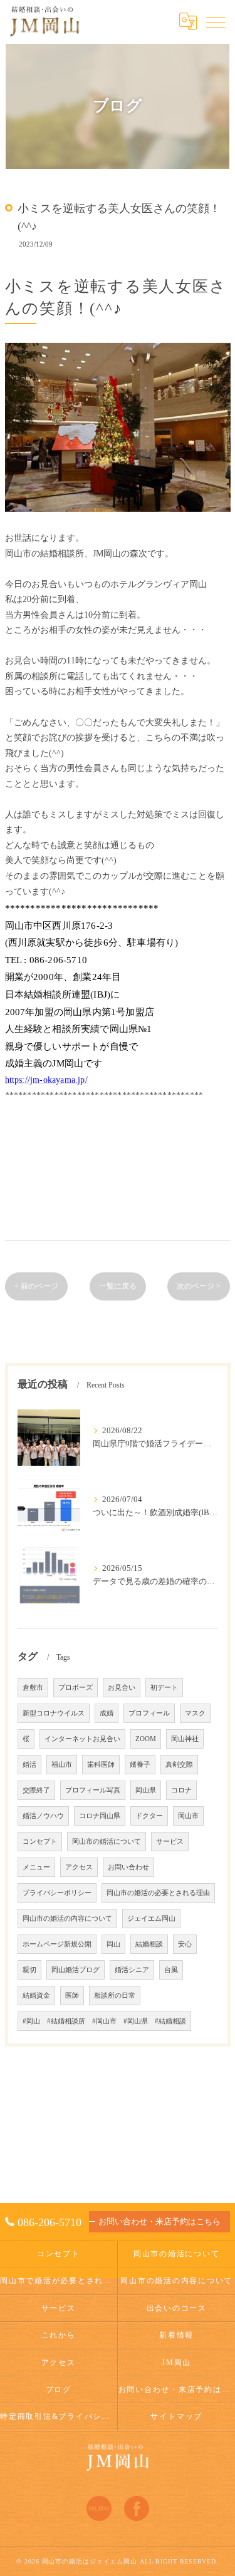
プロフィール (149, 1713)
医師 (72, 1996)
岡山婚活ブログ (76, 1970)
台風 (171, 1970)
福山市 (62, 1765)
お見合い (122, 1688)
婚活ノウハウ (43, 1816)
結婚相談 (149, 1944)
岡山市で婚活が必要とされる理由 (59, 2281)
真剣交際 (179, 1765)
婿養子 (140, 1765)
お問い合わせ (128, 1867)
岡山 (113, 1944)
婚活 (29, 1765)
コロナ (181, 1790)
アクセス (79, 1867)
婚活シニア (132, 1970)
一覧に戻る (118, 1286)
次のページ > (199, 1286)
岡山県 (146, 1790)
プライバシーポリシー (57, 1893)
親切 (29, 1970)
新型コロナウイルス (54, 1713)
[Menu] (216, 21)
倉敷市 (33, 1688)
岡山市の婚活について (107, 1842)
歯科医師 (101, 1765)
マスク (195, 1713)
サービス (170, 1842)
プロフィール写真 (93, 1790)
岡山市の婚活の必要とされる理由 (158, 1893)
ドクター (149, 1816)
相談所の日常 (115, 1996)
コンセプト (40, 1842)
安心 (185, 1944)
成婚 (107, 1713)
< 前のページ (36, 1286)
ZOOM (146, 1739)
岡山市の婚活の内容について (67, 1919)
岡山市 (188, 1816)
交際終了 (36, 1790)
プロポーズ (76, 1688)
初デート (164, 1688)
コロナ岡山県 (100, 1816)
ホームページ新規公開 (57, 1944)
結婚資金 (36, 1996)
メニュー (36, 1867)
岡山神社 (185, 1739)
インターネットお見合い (82, 1739)
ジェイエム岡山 (151, 1919)
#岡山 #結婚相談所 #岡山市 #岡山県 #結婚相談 (104, 2021)
